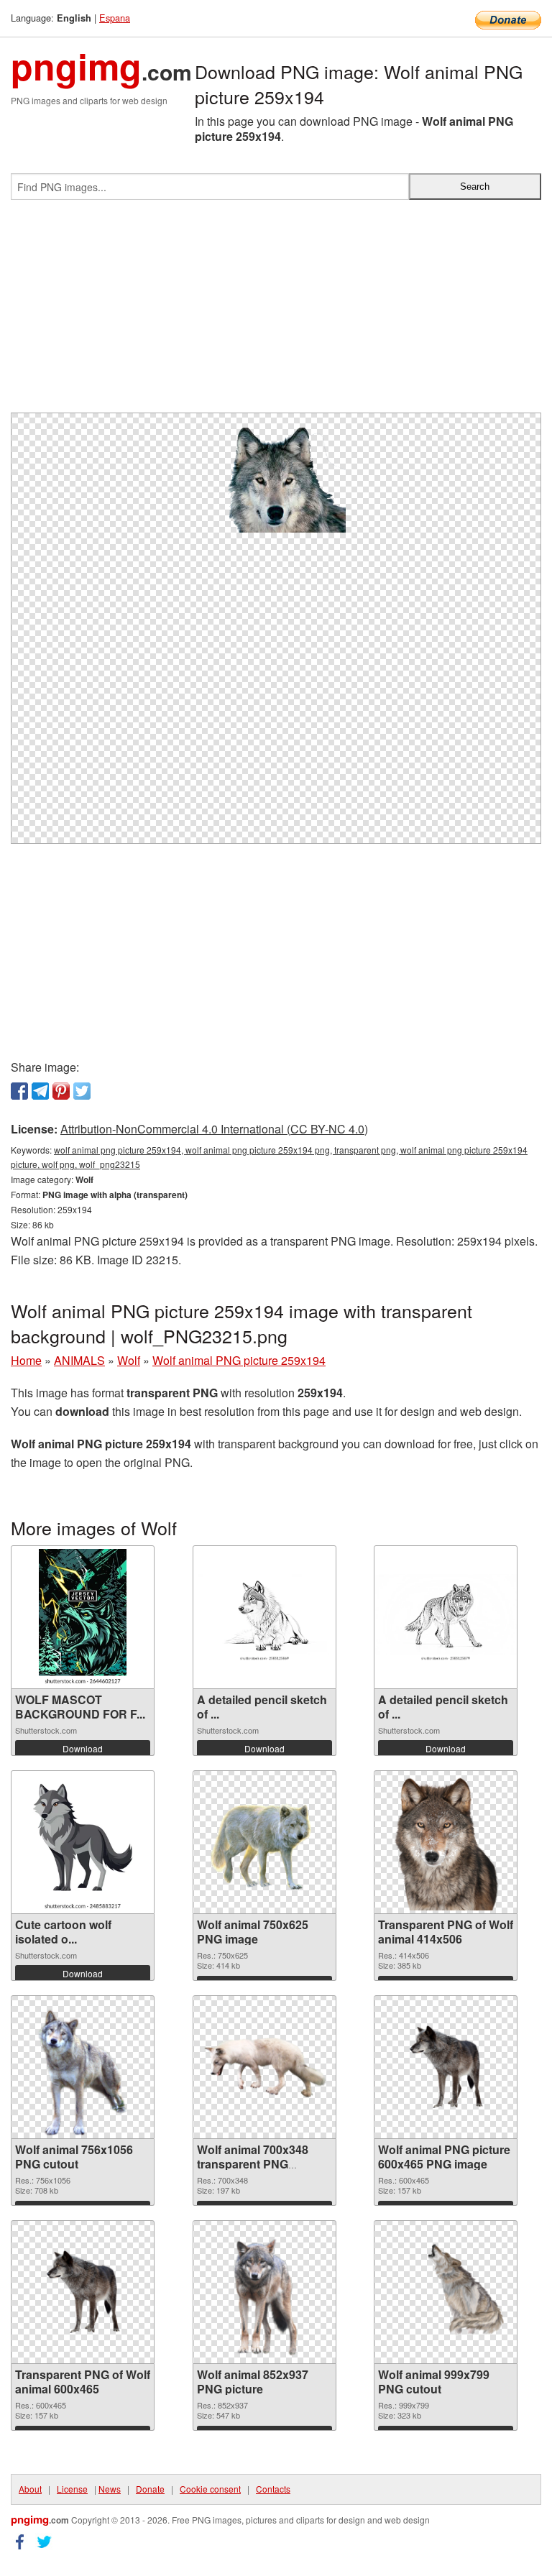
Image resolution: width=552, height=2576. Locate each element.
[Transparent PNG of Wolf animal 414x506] (446, 1842)
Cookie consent (210, 2489)
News (110, 2489)
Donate (150, 2489)
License (72, 2489)
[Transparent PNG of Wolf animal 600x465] (83, 2292)
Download (83, 1748)
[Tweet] (82, 1091)
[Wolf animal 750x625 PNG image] (264, 1842)
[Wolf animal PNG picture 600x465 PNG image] (446, 2067)
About (30, 2489)
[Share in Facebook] (19, 1091)
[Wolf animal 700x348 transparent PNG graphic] (264, 2067)
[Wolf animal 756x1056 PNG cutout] (83, 2067)
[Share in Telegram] (40, 1091)
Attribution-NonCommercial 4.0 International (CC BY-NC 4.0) (214, 1129)
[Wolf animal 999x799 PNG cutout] (446, 2292)
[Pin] (61, 1091)
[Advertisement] (276, 312)
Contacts (273, 2489)
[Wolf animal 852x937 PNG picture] (264, 2292)
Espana (115, 18)
